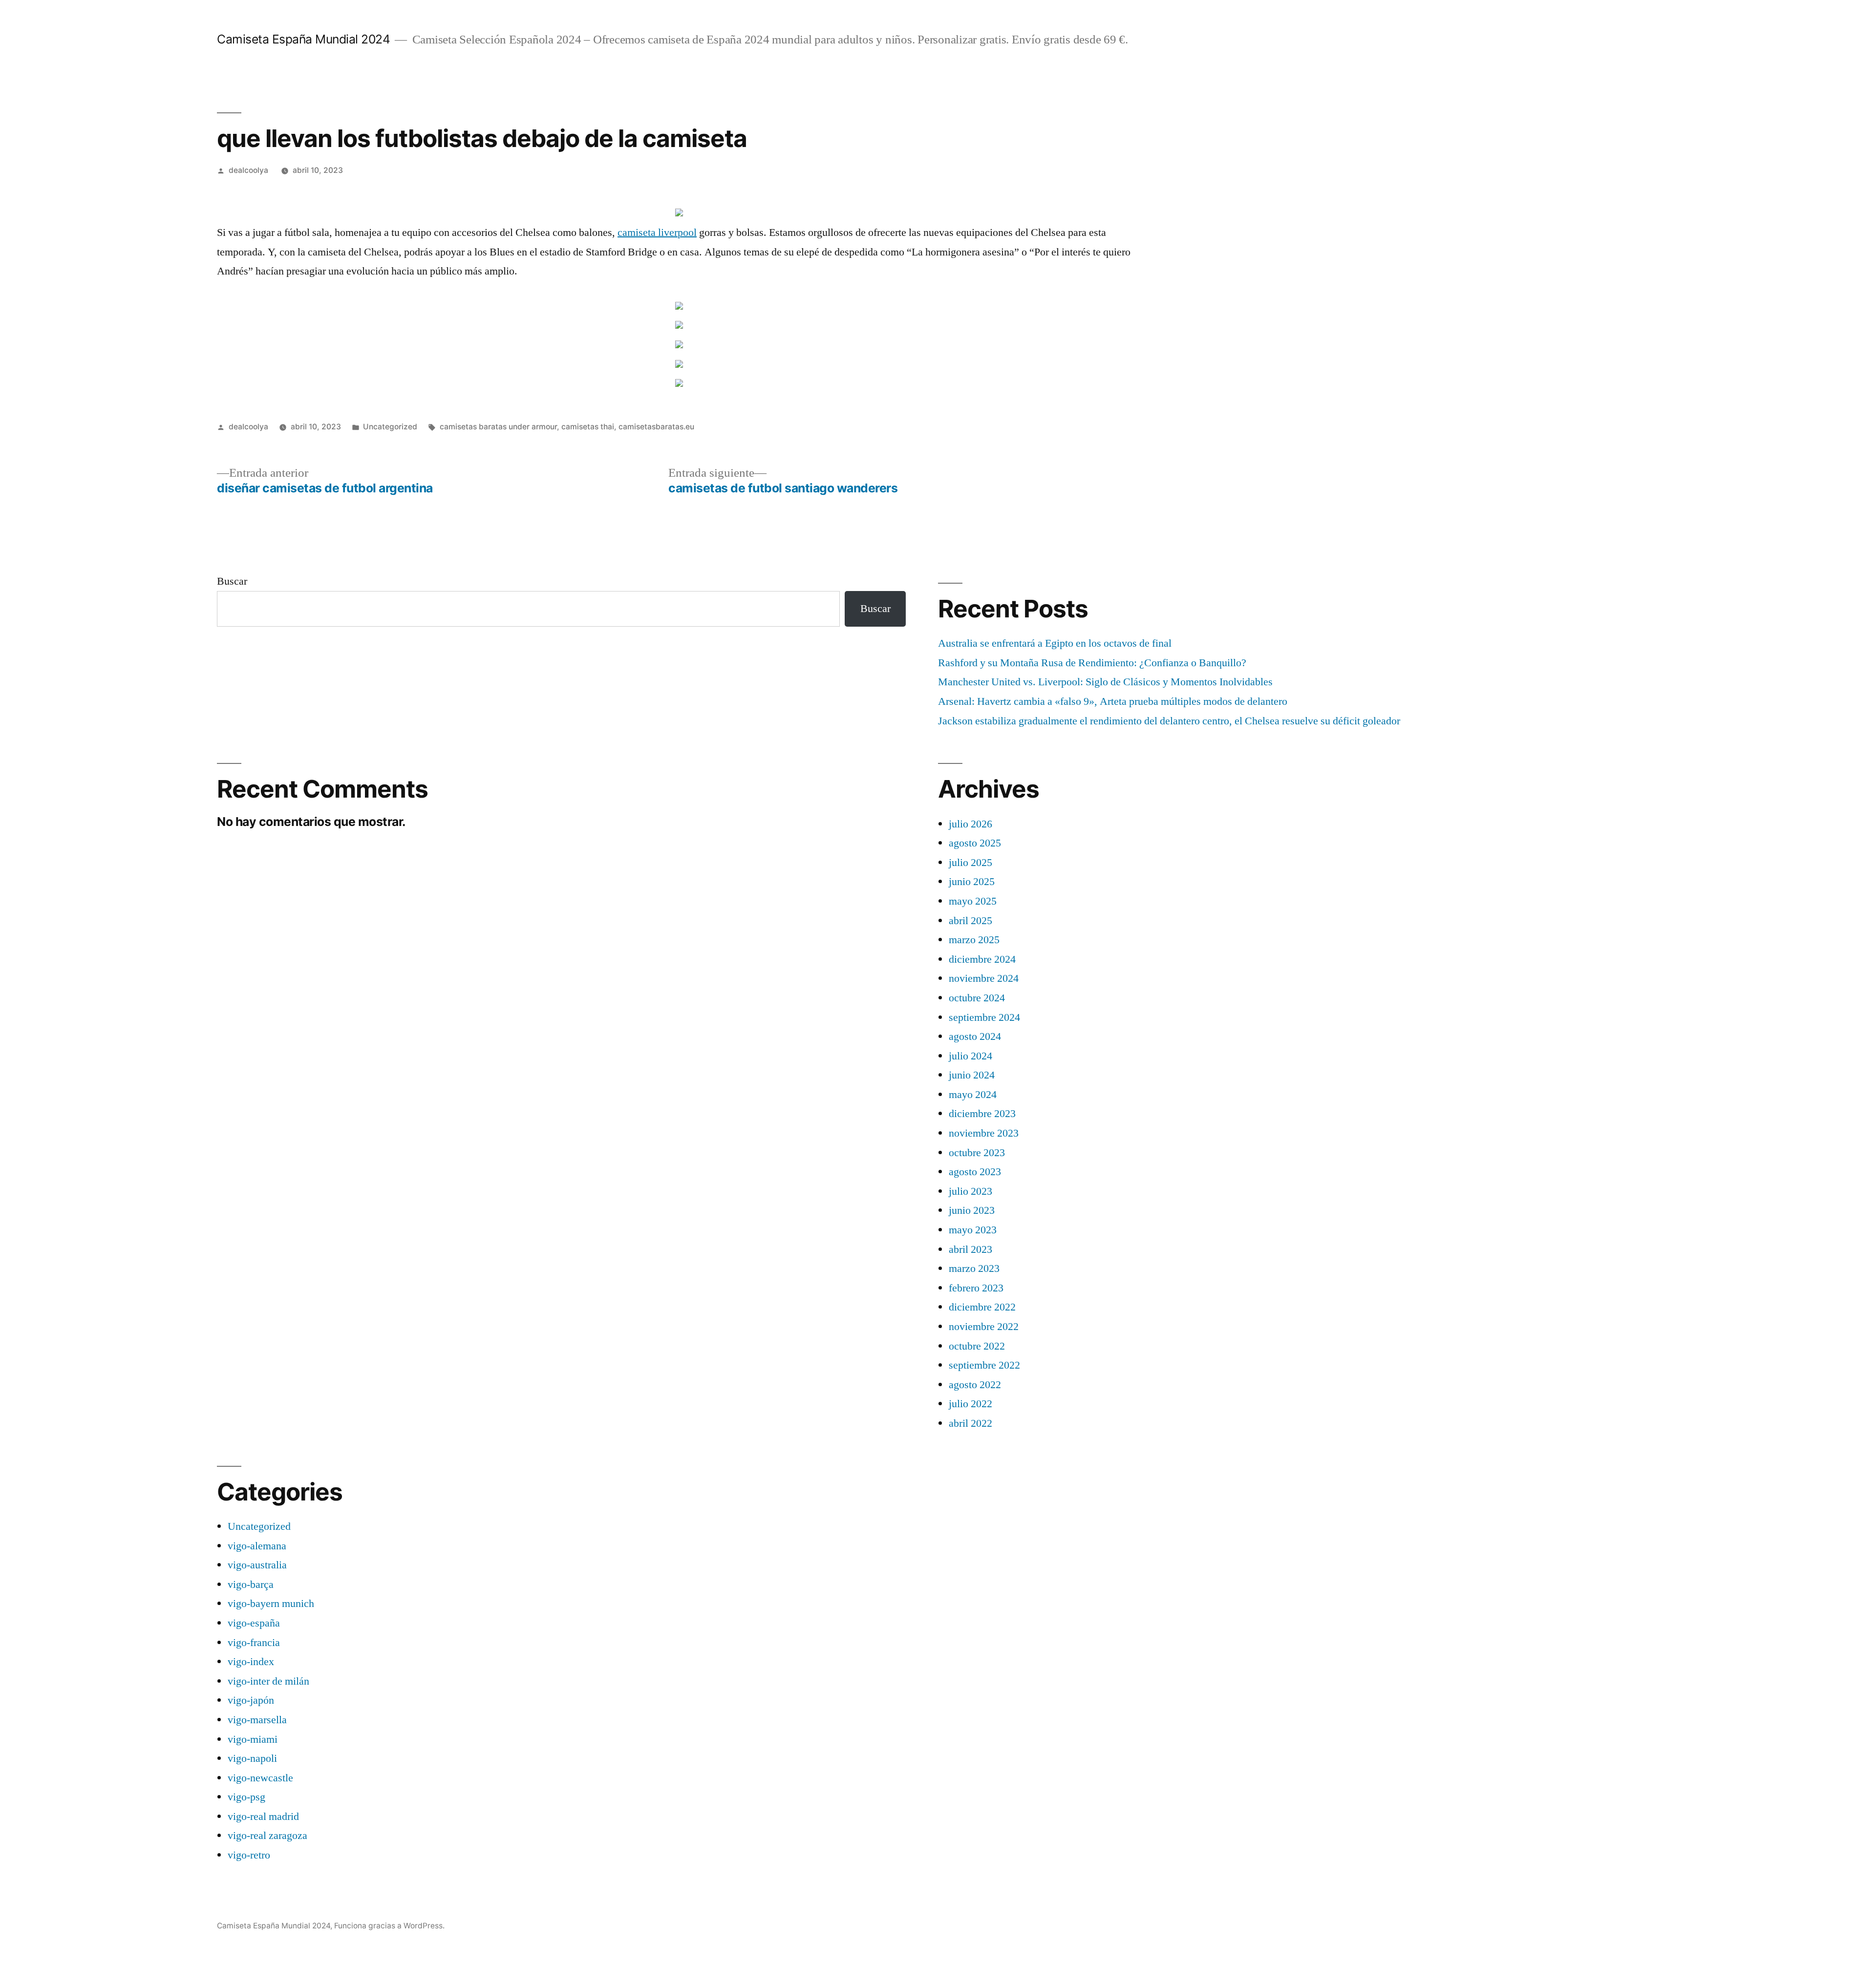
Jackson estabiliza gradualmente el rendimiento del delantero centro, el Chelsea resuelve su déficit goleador (1169, 721)
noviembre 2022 (984, 1327)
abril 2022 (970, 1423)
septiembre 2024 (984, 1017)
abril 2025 (970, 921)
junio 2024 (972, 1075)
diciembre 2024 (982, 959)
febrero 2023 (976, 1288)
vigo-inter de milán (268, 1681)
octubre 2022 (977, 1346)
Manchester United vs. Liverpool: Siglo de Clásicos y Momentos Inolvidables (1105, 682)
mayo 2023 (973, 1230)
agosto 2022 (975, 1385)
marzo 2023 (974, 1268)
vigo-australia (257, 1565)
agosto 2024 (975, 1036)
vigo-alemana (257, 1546)
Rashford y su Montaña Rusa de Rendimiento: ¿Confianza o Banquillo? (1092, 663)
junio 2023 (972, 1210)
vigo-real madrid (263, 1817)
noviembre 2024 (984, 978)
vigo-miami (253, 1739)
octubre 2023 (977, 1153)
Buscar (232, 581)
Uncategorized (390, 427)
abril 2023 (970, 1249)
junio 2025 (972, 882)
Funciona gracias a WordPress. (389, 1926)
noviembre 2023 (984, 1133)
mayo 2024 (973, 1095)
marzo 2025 (974, 940)
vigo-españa (254, 1623)
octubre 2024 (977, 998)
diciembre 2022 (982, 1307)
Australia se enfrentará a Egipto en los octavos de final (1055, 643)
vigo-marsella (257, 1720)
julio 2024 (970, 1056)
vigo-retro (249, 1855)
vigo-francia (254, 1643)
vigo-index (251, 1662)
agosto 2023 (975, 1172)
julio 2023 (970, 1191)
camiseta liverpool (657, 232)
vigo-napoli (252, 1758)
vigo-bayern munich (271, 1604)
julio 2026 (970, 824)
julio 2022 (970, 1404)
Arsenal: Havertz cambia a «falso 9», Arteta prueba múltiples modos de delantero (1113, 701)
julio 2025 (970, 863)
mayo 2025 (973, 901)
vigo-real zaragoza (267, 1836)
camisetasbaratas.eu (656, 427)
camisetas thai (588, 427)
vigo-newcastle (260, 1778)
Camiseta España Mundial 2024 (303, 39)
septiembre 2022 (984, 1365)
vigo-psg (246, 1797)
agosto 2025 (975, 843)
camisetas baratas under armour (498, 427)
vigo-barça (251, 1585)
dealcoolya (248, 170)
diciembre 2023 (982, 1114)
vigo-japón (251, 1700)
